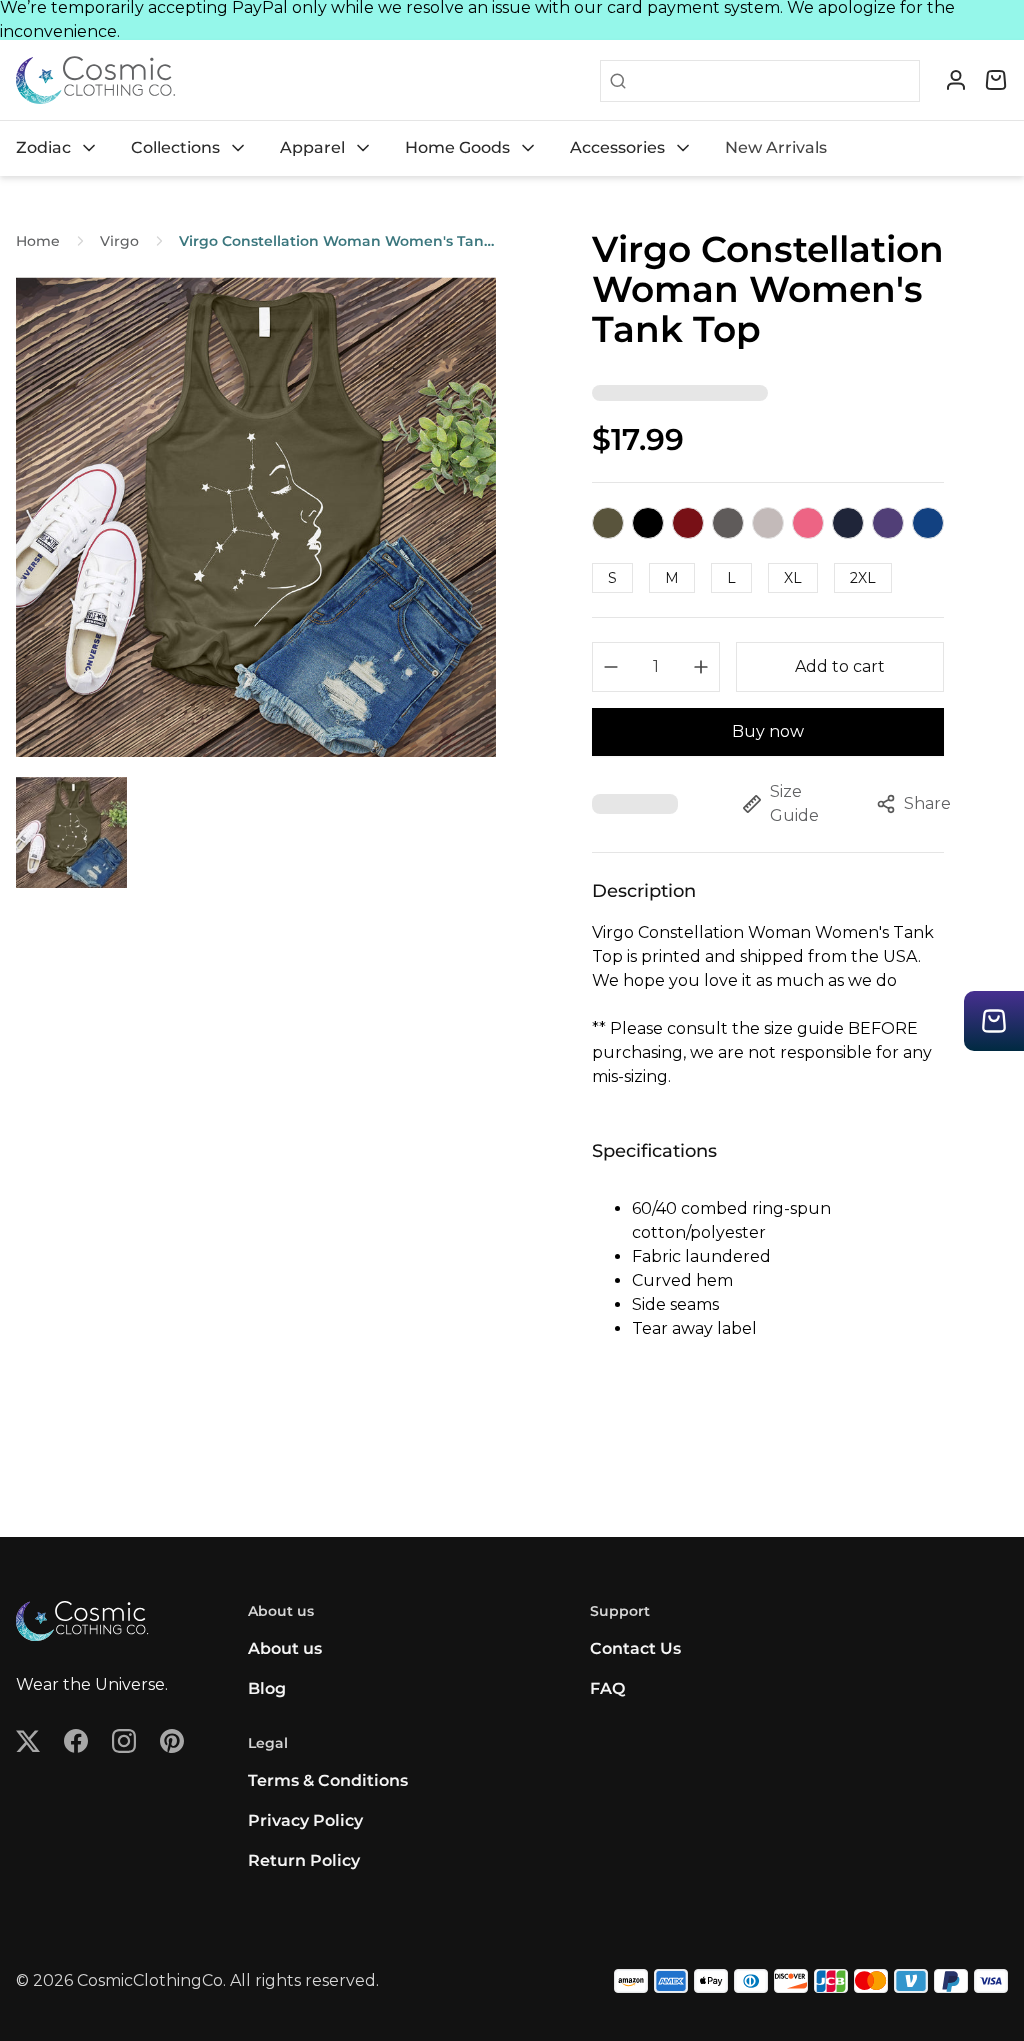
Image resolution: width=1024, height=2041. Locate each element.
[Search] (614, 81)
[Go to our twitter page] (28, 1741)
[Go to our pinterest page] (172, 1741)
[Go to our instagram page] (124, 1741)
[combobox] (773, 81)
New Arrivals (776, 147)
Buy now (768, 731)
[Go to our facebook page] (76, 1741)
